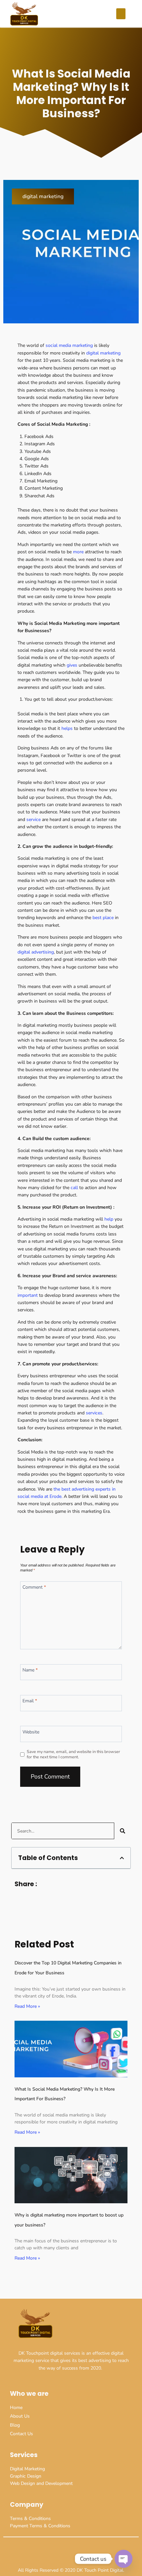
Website (31, 1732)
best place (103, 918)
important (28, 1295)
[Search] (123, 1831)
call (75, 1188)
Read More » (27, 2006)
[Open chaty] (124, 2559)
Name (30, 1670)
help (109, 1219)
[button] (121, 14)
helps (68, 728)
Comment (34, 1587)
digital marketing (43, 196)
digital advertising (36, 952)
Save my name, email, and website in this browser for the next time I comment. (73, 1754)
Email (30, 1701)
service (33, 820)
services (94, 1413)
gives (71, 665)
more (79, 552)
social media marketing (69, 345)
